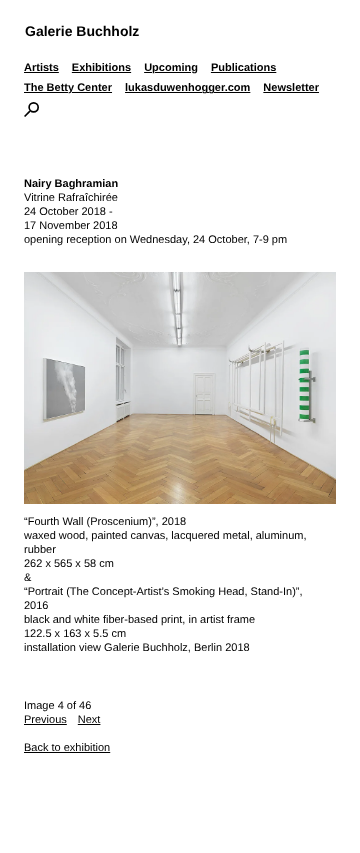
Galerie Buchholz (82, 31)
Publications (243, 68)
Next (89, 720)
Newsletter (291, 88)
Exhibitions (101, 68)
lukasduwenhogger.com (187, 88)
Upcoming (171, 68)
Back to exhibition (67, 748)
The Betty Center (68, 88)
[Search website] (31, 113)
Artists (41, 68)
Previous (45, 720)
